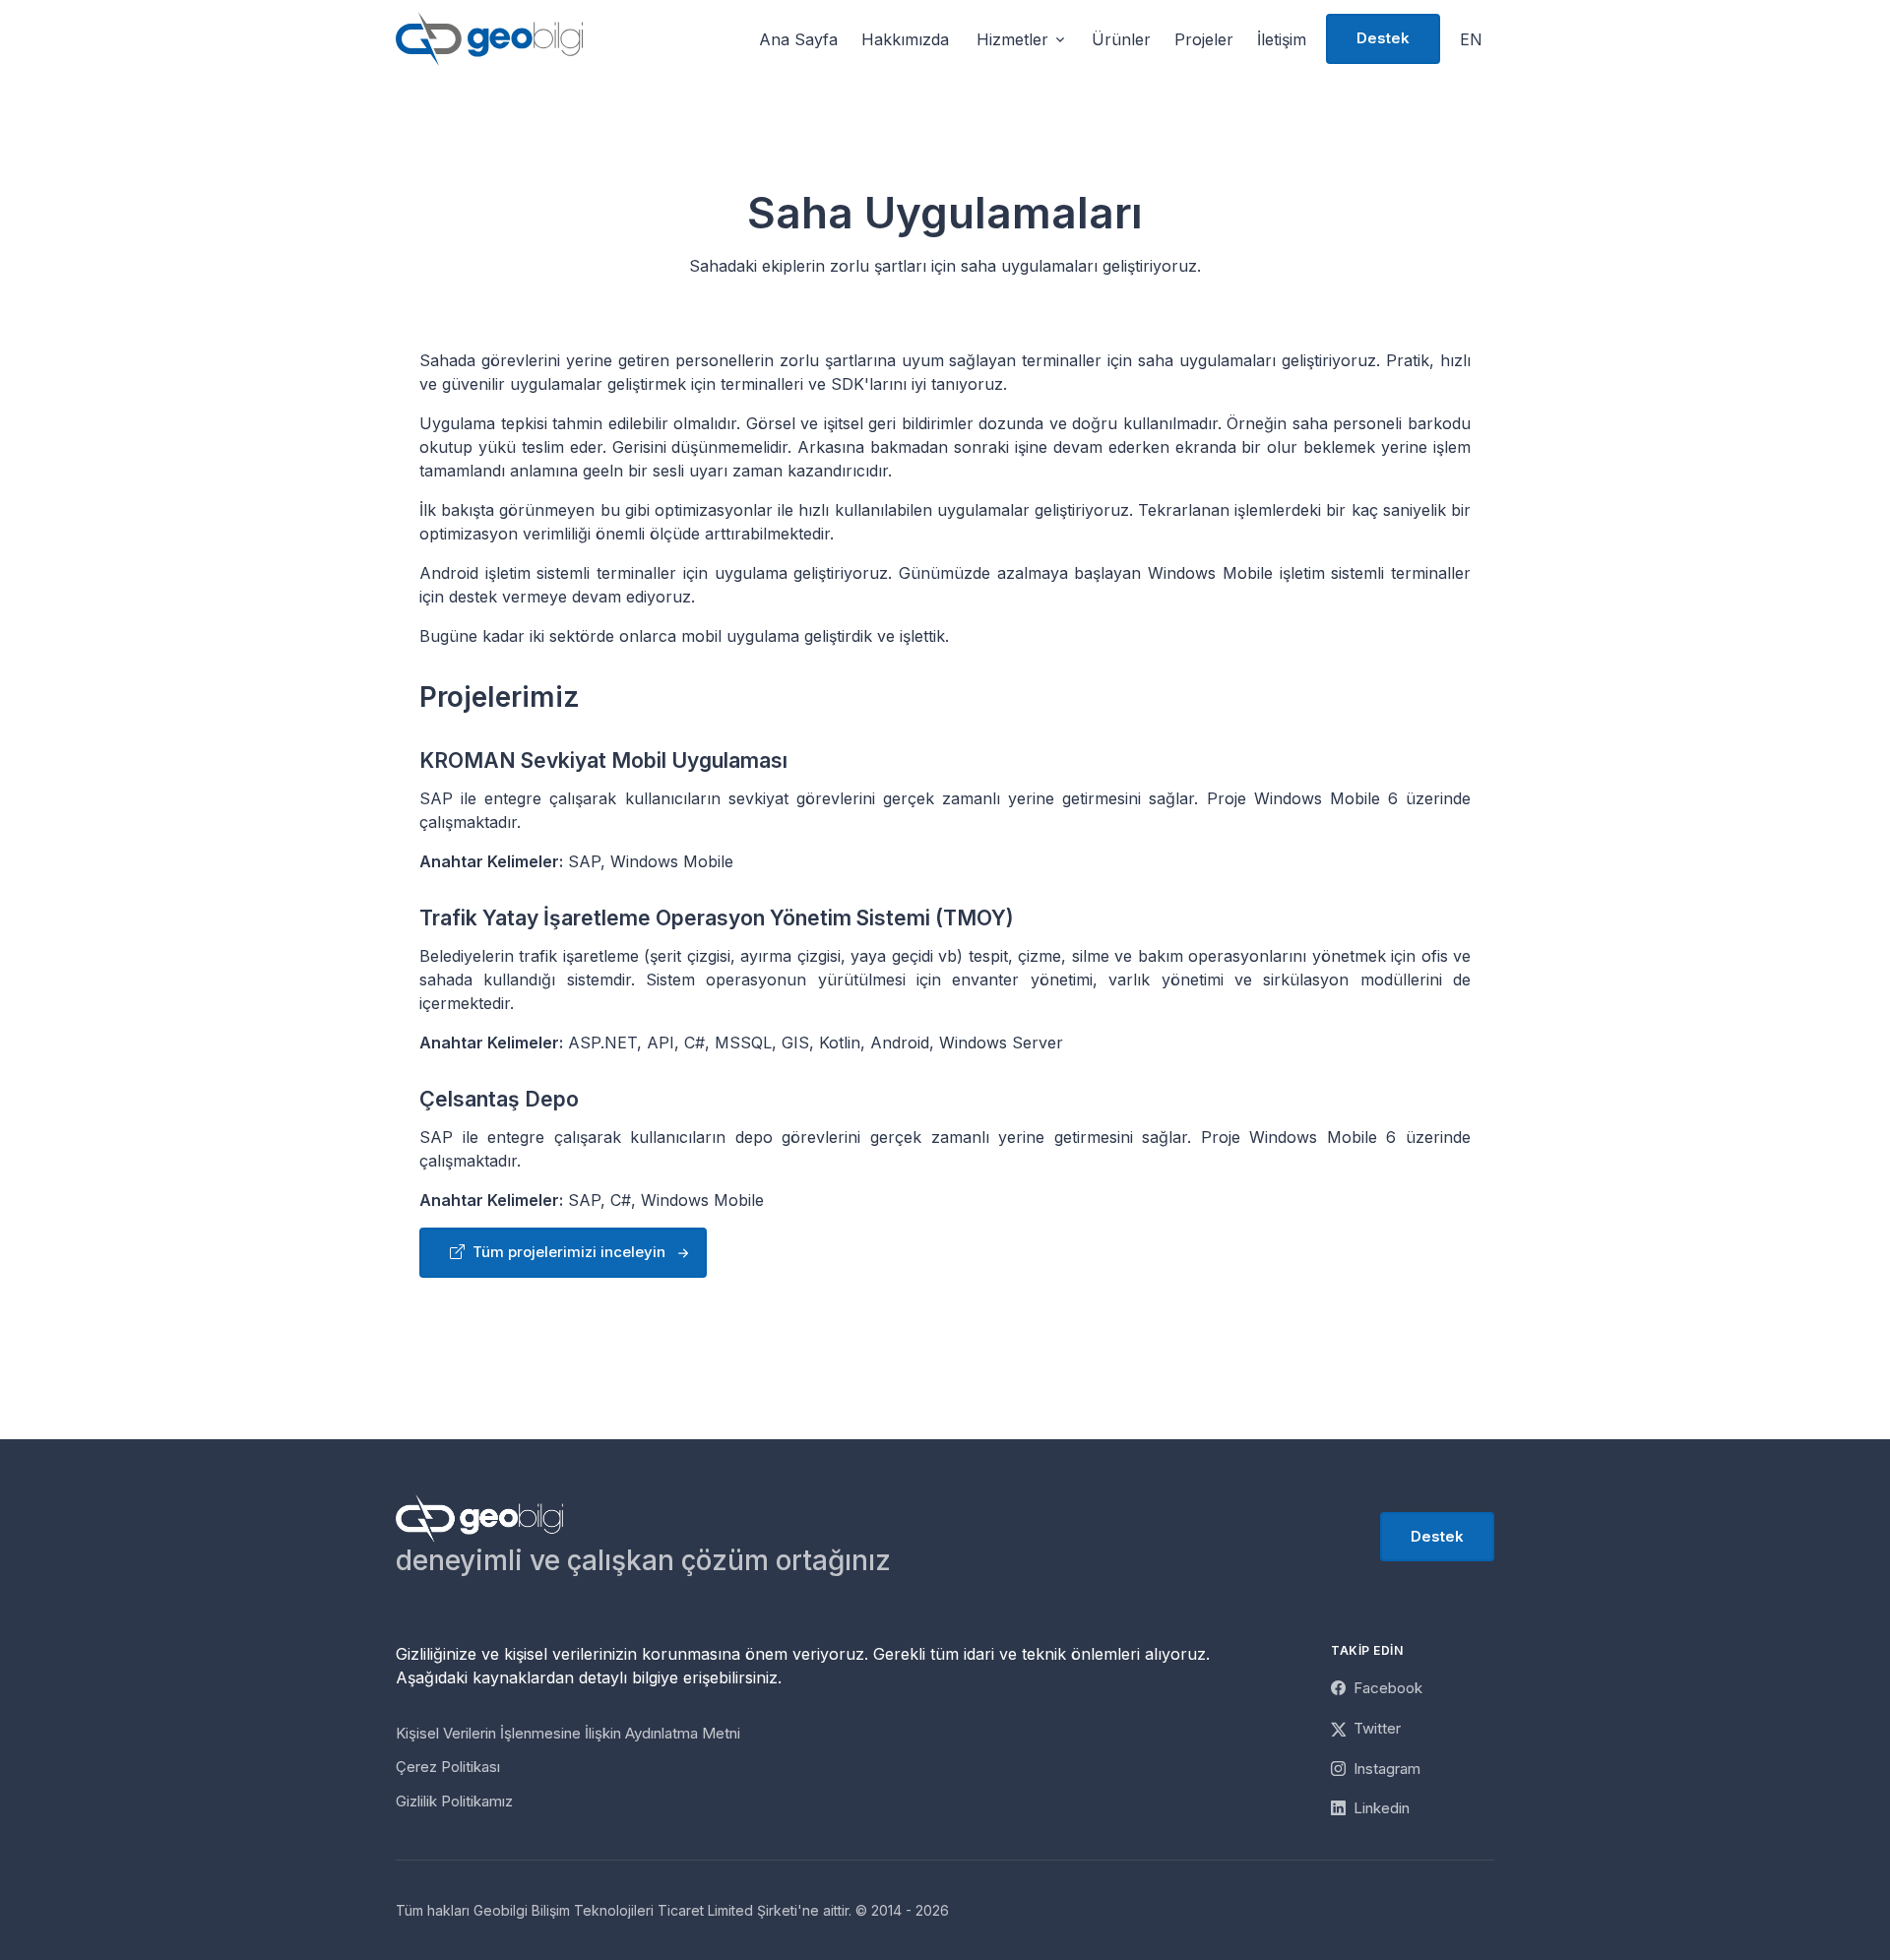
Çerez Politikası (448, 1767)
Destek (1383, 38)
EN (1471, 39)
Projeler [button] (1204, 39)
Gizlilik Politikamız (454, 1801)
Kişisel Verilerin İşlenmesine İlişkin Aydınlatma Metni (568, 1733)
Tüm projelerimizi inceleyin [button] (567, 1252)
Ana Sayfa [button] (798, 39)
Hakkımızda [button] (905, 39)
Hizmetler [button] (1012, 39)
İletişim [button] (1282, 39)
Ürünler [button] (1121, 39)
